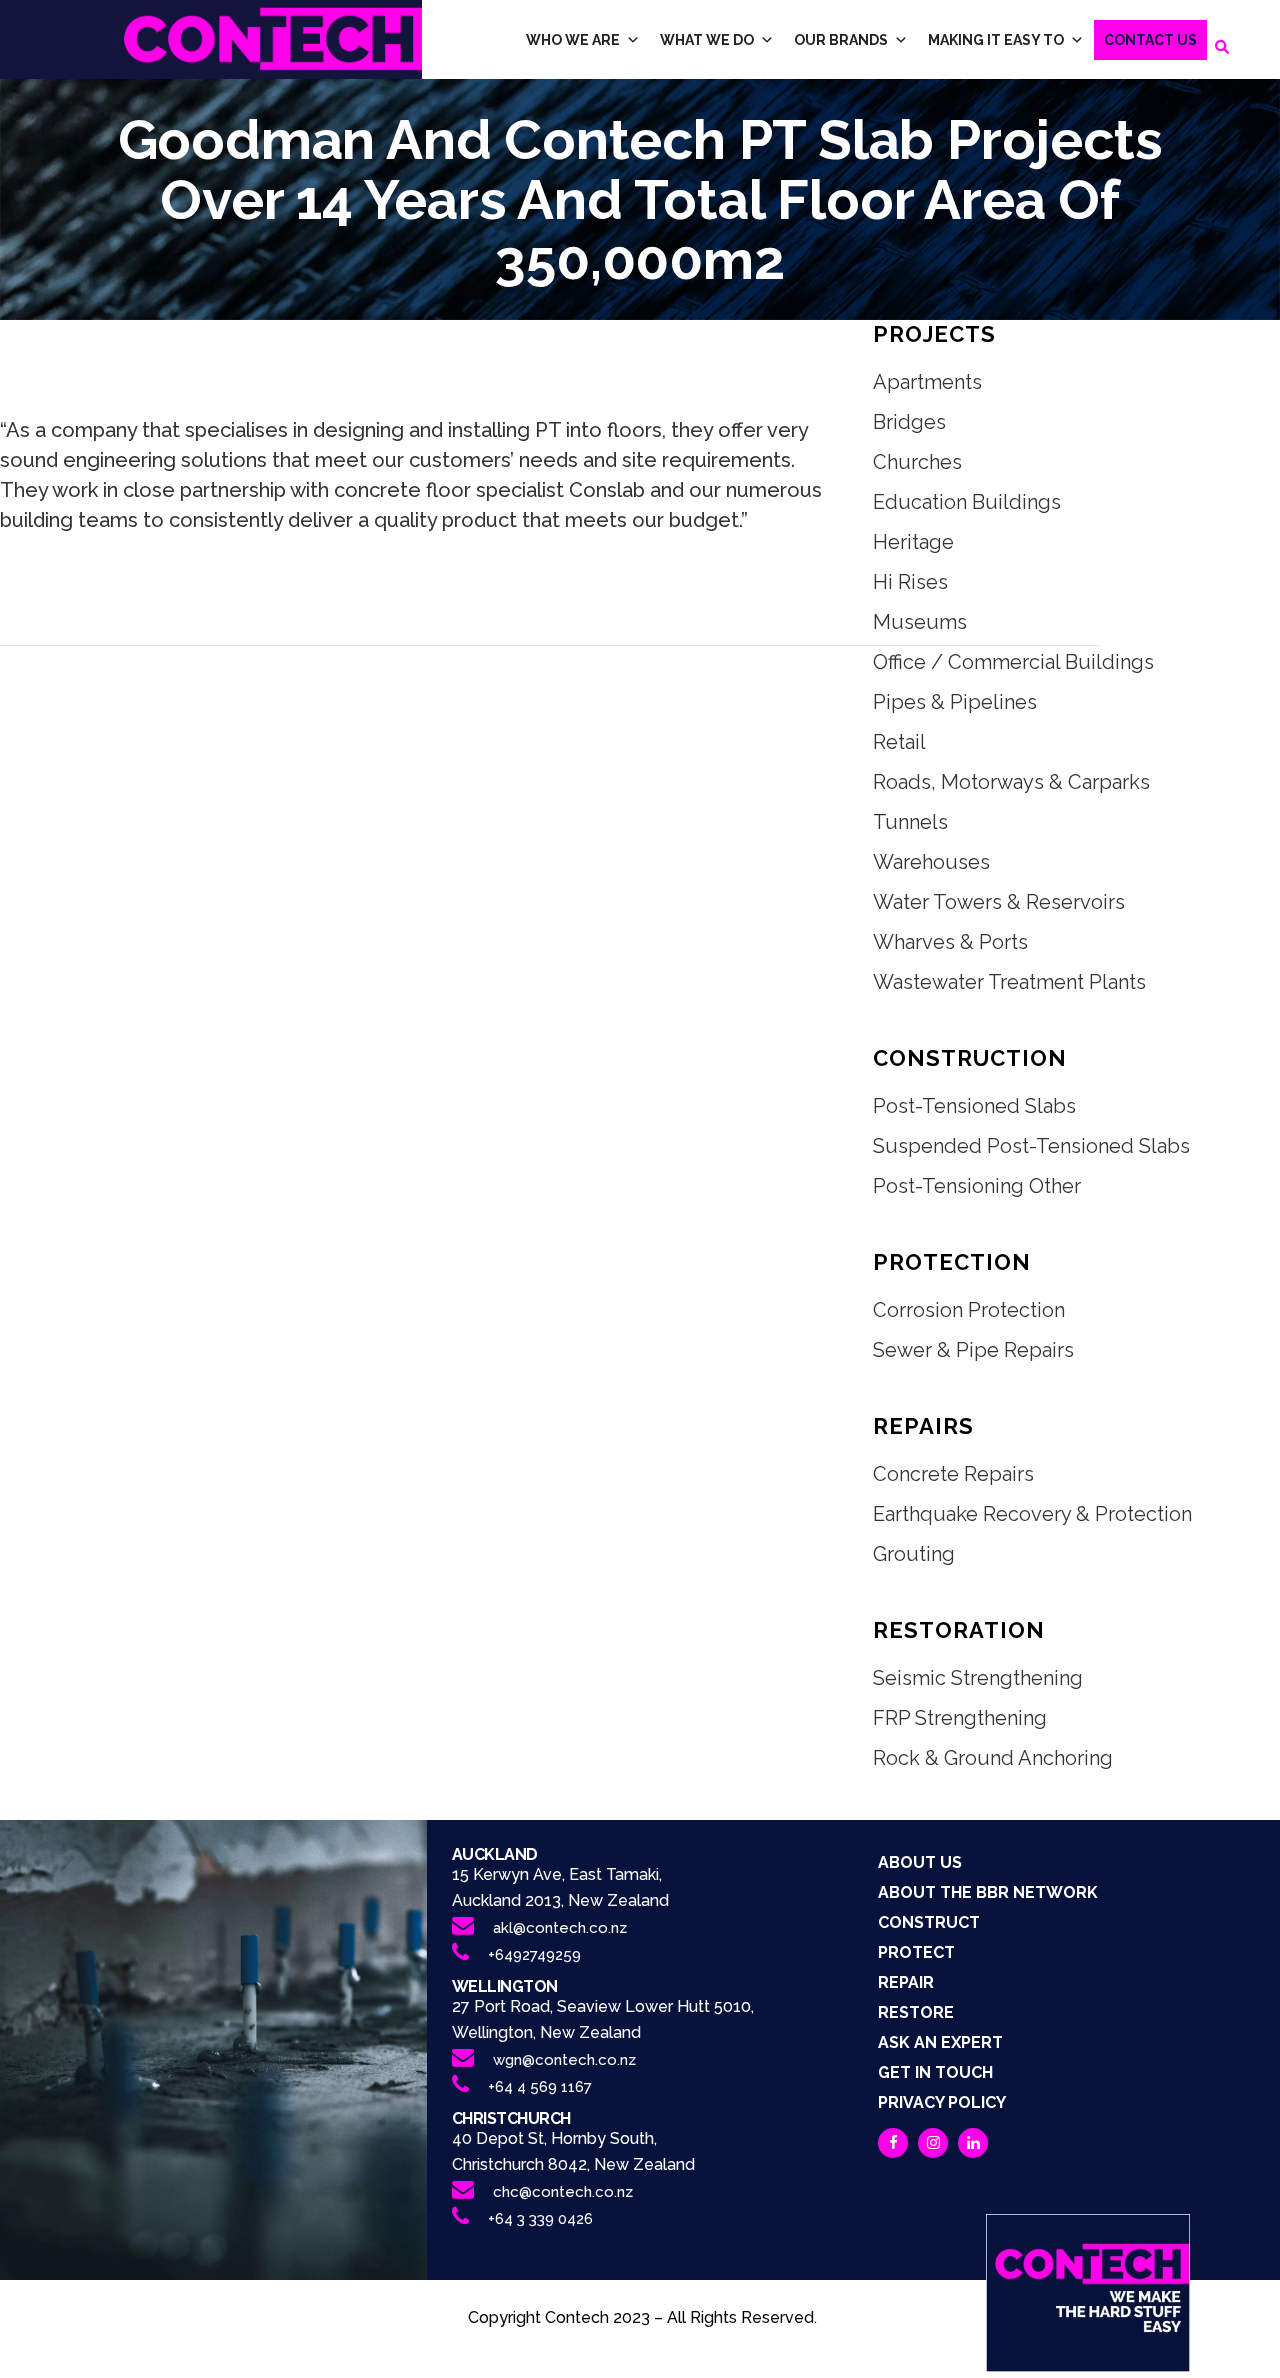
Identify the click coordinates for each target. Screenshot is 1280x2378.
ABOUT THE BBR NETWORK (988, 1892)
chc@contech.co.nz (563, 2192)
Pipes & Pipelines (955, 702)
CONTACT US (1150, 40)
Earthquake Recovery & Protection (1032, 1514)
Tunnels (910, 822)
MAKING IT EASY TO (996, 40)
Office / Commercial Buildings (1013, 662)
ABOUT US (920, 1862)
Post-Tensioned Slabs (974, 1106)
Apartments (927, 382)
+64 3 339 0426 (540, 2219)
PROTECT (916, 1952)
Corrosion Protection (969, 1310)
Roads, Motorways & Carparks (1011, 782)
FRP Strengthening (960, 1718)
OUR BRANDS (841, 40)
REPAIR (906, 1982)
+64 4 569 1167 (540, 2087)
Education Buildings (967, 502)
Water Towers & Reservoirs (999, 902)
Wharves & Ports (950, 942)
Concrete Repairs (953, 1474)
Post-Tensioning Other (977, 1186)
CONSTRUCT (929, 1922)
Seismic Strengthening (978, 1678)
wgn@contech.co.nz (564, 2060)
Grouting (914, 1554)
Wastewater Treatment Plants (1009, 982)
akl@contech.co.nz (560, 1928)
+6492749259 (534, 1955)
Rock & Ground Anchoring (993, 1758)
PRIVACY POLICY (942, 2102)
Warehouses (931, 862)
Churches (917, 462)
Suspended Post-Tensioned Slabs (1031, 1146)
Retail (899, 742)
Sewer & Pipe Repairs (973, 1350)
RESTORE (916, 2012)
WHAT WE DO (707, 40)
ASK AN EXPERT (940, 2042)
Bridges (909, 422)
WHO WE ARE (573, 40)
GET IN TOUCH (935, 2072)
